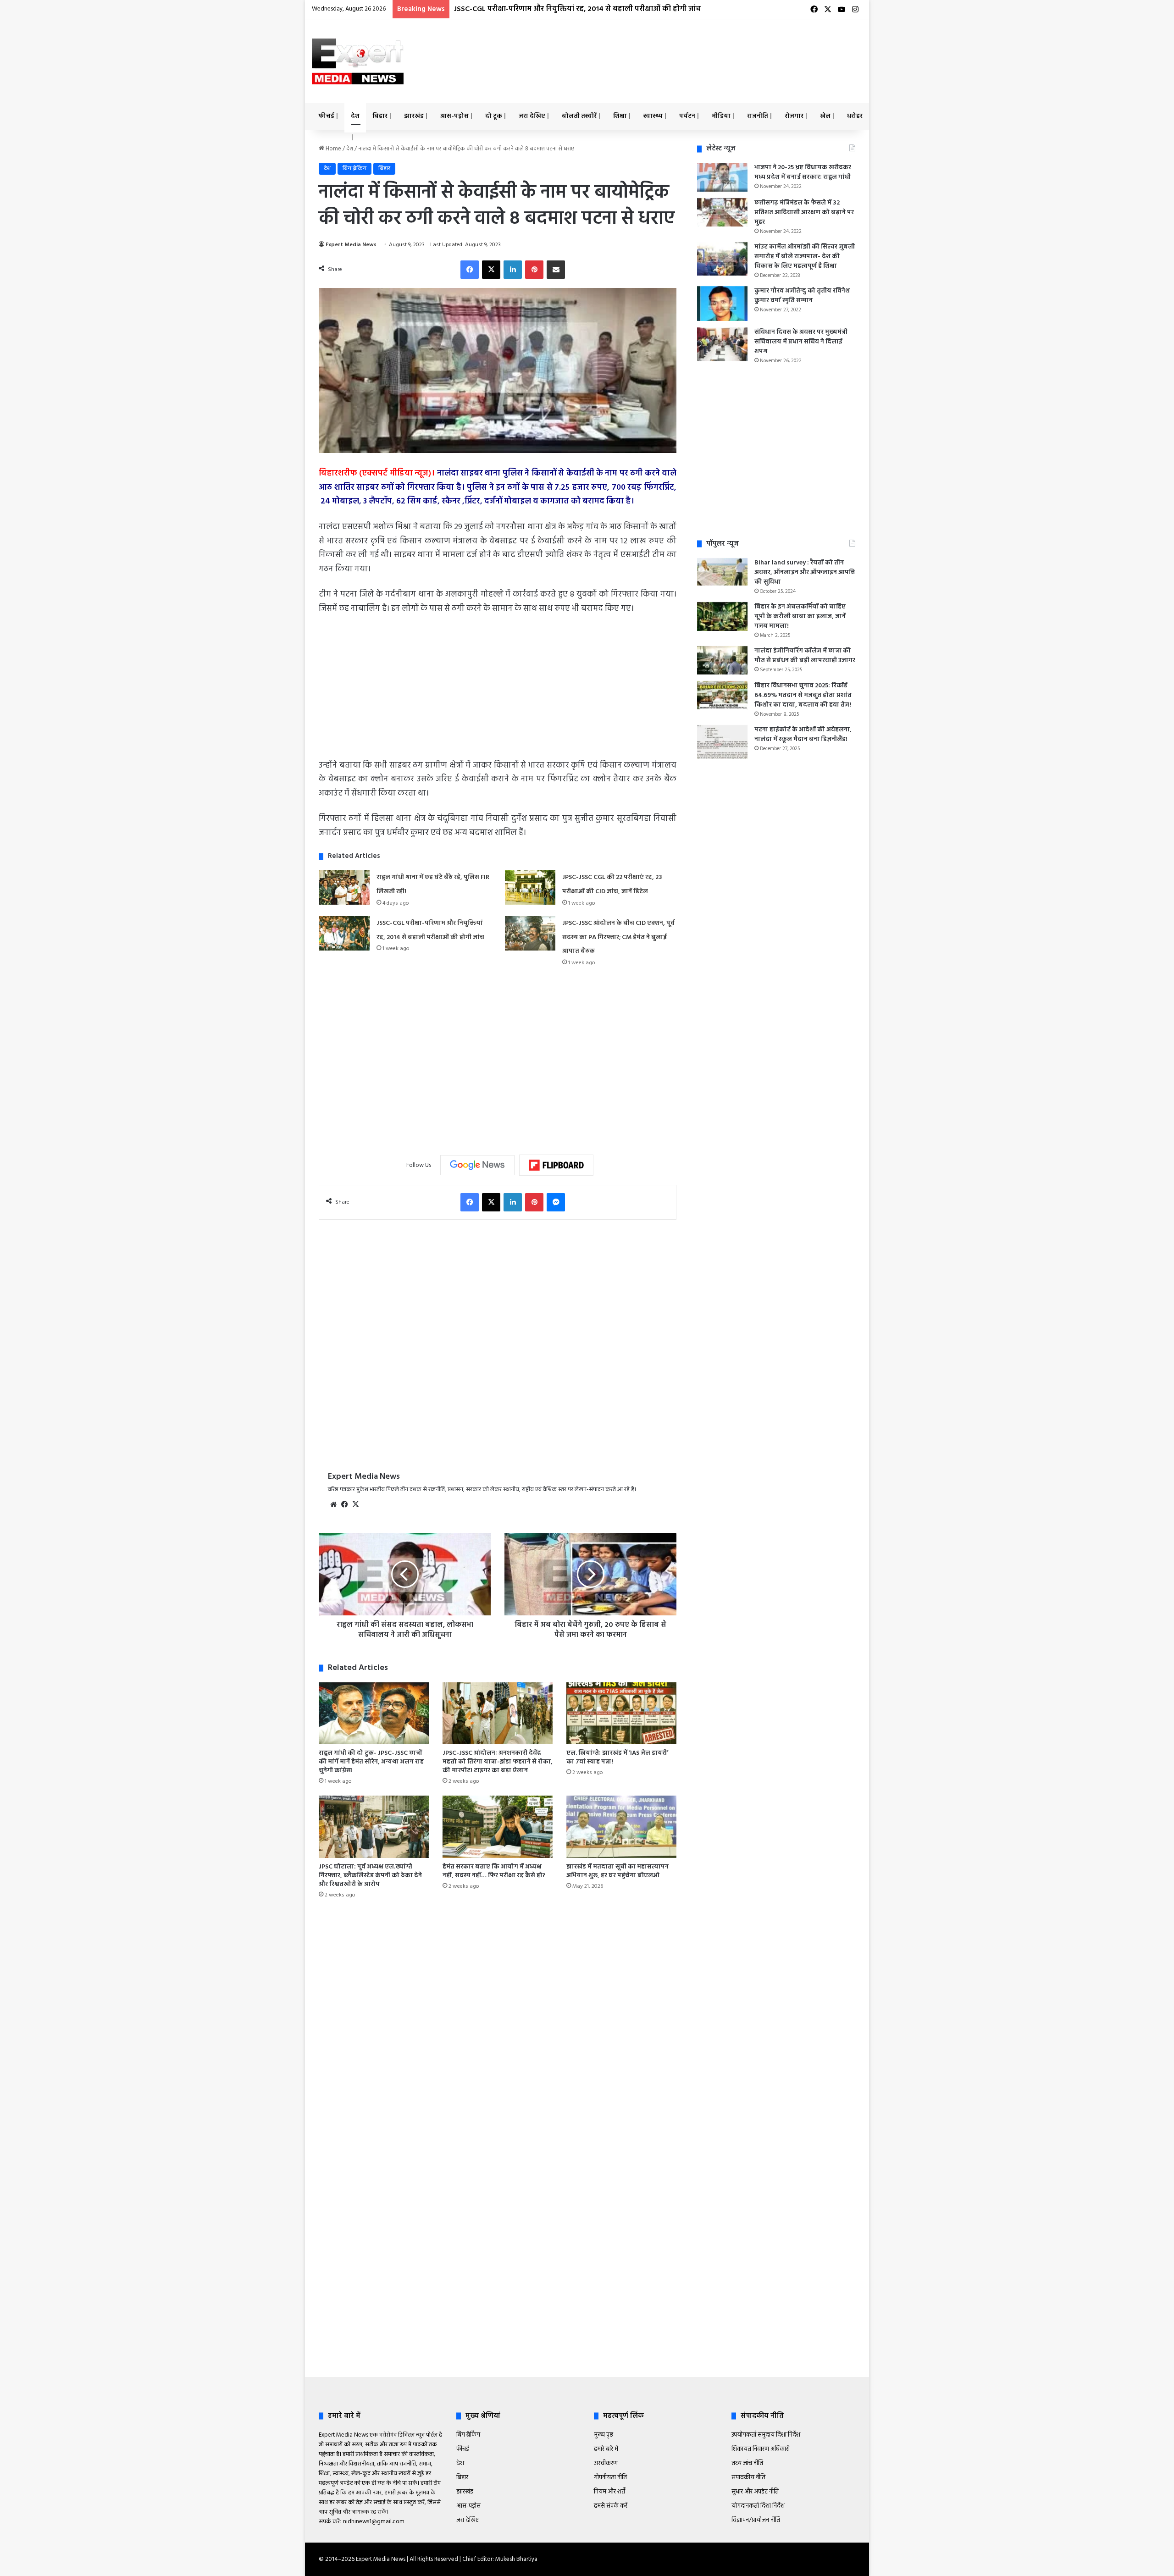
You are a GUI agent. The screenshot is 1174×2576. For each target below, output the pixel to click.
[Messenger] (556, 1202)
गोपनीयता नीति (610, 2478)
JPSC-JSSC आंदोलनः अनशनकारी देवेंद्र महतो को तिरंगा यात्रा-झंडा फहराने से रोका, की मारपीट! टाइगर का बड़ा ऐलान (498, 1762)
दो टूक (494, 116)
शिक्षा (620, 116)
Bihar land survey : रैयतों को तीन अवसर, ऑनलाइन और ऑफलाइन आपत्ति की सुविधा (805, 572)
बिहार (380, 116)
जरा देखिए (532, 116)
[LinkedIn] (513, 270)
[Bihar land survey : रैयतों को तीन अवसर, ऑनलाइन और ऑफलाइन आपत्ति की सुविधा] (722, 572)
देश (355, 116)
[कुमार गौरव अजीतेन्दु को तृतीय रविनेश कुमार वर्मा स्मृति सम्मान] (722, 304)
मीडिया (721, 116)
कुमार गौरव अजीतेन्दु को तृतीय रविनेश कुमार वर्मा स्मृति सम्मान (802, 296)
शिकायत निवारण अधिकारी (761, 2449)
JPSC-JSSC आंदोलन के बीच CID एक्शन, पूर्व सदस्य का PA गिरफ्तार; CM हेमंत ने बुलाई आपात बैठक (599, 9)
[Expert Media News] (358, 61)
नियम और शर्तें (609, 2492)
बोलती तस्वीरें (579, 116)
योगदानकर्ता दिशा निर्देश (758, 2506)
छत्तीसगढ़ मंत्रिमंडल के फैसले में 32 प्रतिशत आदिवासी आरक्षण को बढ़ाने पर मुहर (804, 213)
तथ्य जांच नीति (747, 2463)
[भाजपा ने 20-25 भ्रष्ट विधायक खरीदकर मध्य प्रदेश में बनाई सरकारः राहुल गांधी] (722, 177)
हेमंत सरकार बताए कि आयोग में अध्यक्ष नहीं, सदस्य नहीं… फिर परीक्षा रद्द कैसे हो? (494, 1871)
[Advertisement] (681, 50)
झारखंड (414, 116)
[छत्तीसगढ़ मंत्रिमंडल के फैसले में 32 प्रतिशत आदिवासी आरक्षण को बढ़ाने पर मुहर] (722, 212)
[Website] (333, 1504)
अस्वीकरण (606, 2463)
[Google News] (477, 1165)
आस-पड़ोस (454, 116)
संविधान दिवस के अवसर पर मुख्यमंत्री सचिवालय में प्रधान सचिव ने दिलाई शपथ (801, 342)
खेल (825, 116)
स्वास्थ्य (653, 116)
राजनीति (758, 116)
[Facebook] (470, 270)
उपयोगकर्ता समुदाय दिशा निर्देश (766, 2435)
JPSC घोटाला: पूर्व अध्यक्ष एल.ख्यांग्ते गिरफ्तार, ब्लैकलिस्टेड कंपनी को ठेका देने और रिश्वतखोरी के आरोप (370, 1876)
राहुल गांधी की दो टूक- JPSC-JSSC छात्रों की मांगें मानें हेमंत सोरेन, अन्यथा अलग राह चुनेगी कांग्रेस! (371, 1762)
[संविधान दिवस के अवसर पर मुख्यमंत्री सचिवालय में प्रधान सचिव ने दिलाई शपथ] (722, 344)
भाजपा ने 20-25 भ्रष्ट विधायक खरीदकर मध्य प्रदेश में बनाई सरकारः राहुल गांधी (803, 172)
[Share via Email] (556, 270)
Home (333, 149)
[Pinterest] (534, 270)
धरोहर (855, 116)
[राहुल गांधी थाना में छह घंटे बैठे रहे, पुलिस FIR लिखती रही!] (344, 887)
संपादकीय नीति (748, 2478)
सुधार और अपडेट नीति (755, 2492)
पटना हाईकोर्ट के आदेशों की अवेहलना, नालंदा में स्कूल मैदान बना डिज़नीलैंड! (803, 735)
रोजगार (794, 116)
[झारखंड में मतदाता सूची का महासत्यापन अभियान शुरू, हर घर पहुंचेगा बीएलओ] (621, 1827)
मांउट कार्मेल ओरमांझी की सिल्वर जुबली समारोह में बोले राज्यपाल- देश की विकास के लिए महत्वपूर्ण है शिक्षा (805, 257)
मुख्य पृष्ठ (604, 2435)
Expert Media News (351, 245)
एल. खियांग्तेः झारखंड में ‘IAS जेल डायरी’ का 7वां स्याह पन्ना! (617, 1758)
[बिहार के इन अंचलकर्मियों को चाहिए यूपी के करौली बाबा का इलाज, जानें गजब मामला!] (722, 616)
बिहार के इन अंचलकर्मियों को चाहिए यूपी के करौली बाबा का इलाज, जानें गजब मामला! (800, 616)
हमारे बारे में (606, 2449)
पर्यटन (687, 116)
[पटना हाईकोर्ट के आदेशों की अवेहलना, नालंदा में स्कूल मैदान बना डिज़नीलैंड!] (722, 742)
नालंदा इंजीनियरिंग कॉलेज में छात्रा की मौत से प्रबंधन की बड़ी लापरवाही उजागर (805, 656)
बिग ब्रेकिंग (354, 169)
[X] (491, 270)
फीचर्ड (326, 116)
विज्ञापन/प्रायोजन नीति (756, 2520)
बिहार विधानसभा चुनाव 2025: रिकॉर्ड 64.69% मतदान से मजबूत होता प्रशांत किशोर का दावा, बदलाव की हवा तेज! (803, 695)
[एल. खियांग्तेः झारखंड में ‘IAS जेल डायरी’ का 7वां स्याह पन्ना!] (621, 1713)
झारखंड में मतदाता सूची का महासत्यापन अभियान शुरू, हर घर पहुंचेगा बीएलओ (617, 1871)
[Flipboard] (556, 1165)
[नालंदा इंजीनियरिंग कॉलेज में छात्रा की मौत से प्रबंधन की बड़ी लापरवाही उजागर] (722, 660)
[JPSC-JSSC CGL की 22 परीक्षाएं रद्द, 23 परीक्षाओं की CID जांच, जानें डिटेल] (530, 887)
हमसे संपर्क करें (611, 2506)
